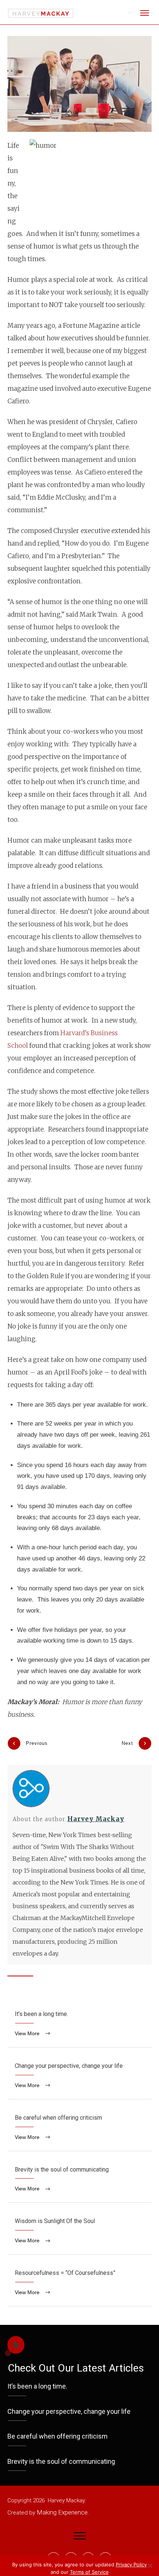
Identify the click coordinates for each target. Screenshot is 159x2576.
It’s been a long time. (79, 2025)
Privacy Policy (131, 2565)
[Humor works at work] (79, 84)
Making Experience (62, 2512)
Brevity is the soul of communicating (79, 2181)
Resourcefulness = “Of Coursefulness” (79, 2284)
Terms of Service (89, 2572)
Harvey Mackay (96, 1819)
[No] (150, 2566)
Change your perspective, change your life (79, 2077)
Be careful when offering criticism (79, 2129)
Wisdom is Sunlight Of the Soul (79, 2232)
